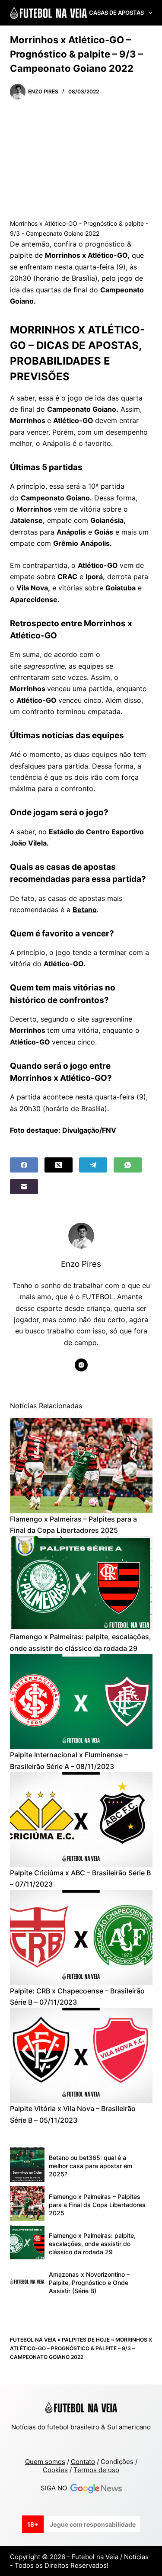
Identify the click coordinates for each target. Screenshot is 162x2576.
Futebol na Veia (33, 2340)
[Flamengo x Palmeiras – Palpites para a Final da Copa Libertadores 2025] (81, 1466)
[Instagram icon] (81, 1365)
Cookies (55, 2470)
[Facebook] (24, 1165)
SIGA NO (56, 2488)
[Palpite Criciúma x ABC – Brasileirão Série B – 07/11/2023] (81, 1820)
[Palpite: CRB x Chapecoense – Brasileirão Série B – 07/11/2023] (81, 1938)
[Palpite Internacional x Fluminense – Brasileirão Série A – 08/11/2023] (81, 1701)
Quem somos (45, 2462)
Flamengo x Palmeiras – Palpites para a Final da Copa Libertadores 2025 (97, 2205)
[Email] (24, 1187)
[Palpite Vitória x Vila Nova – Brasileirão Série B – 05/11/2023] (81, 2055)
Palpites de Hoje (86, 2340)
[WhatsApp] (128, 1165)
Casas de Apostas (116, 13)
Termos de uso (96, 2470)
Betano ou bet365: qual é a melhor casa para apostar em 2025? (91, 2166)
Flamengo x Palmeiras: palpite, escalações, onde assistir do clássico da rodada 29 (92, 2244)
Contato (83, 2462)
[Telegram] (93, 1165)
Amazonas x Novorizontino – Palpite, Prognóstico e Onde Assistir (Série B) (89, 2283)
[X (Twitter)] (59, 1165)
